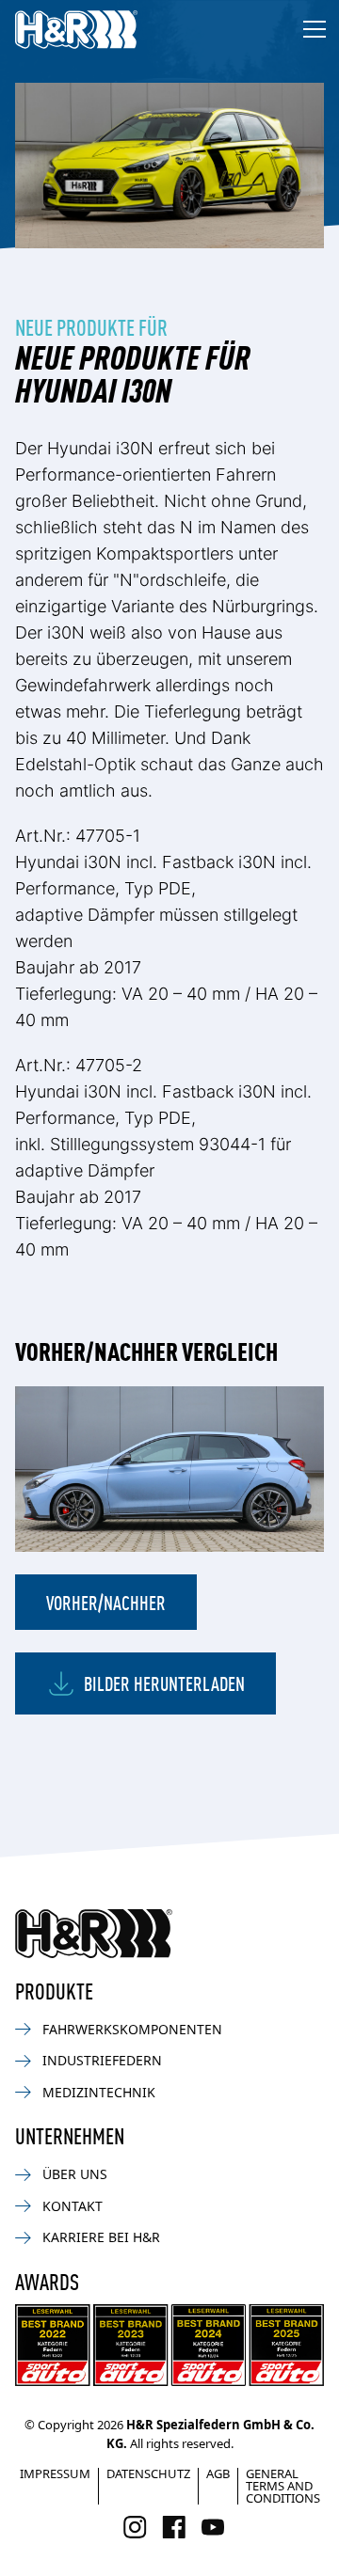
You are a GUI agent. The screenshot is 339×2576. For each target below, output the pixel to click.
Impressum (55, 2473)
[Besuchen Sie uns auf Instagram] (135, 2527)
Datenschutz (148, 2473)
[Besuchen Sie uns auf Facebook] (174, 2527)
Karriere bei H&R (101, 2237)
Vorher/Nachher (106, 1602)
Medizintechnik (99, 2092)
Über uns (75, 2174)
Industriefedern (102, 2060)
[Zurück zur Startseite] (94, 1934)
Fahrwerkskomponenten (132, 2029)
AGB (218, 2473)
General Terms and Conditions (283, 2486)
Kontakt (73, 2206)
